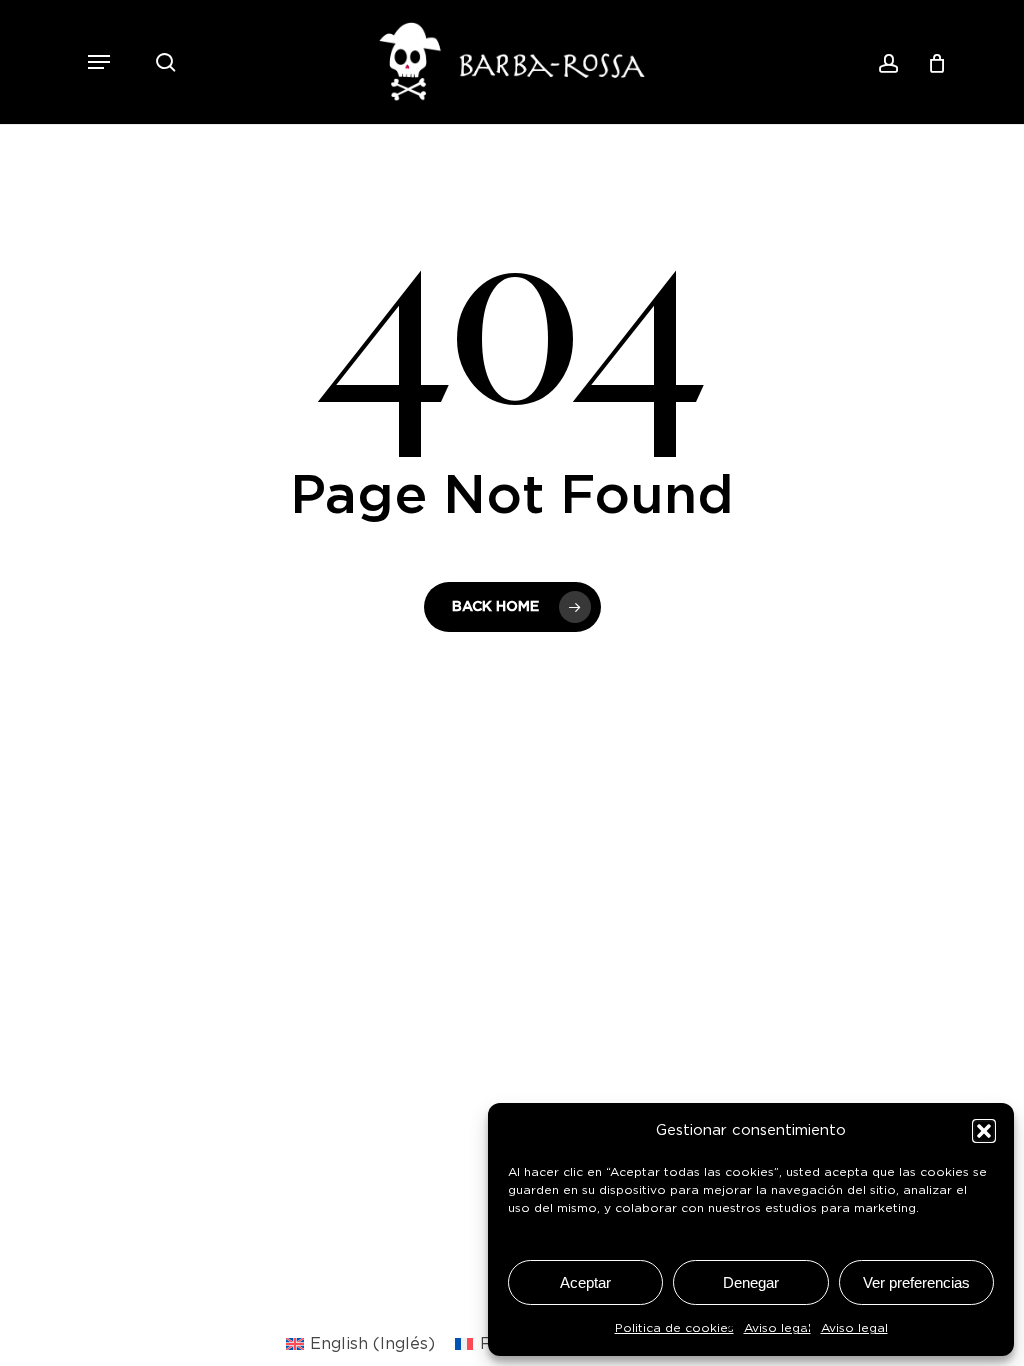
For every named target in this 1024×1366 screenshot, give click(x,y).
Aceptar (585, 1282)
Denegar (751, 1282)
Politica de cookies (674, 1328)
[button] (984, 1131)
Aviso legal (777, 1328)
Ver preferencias (916, 1282)
